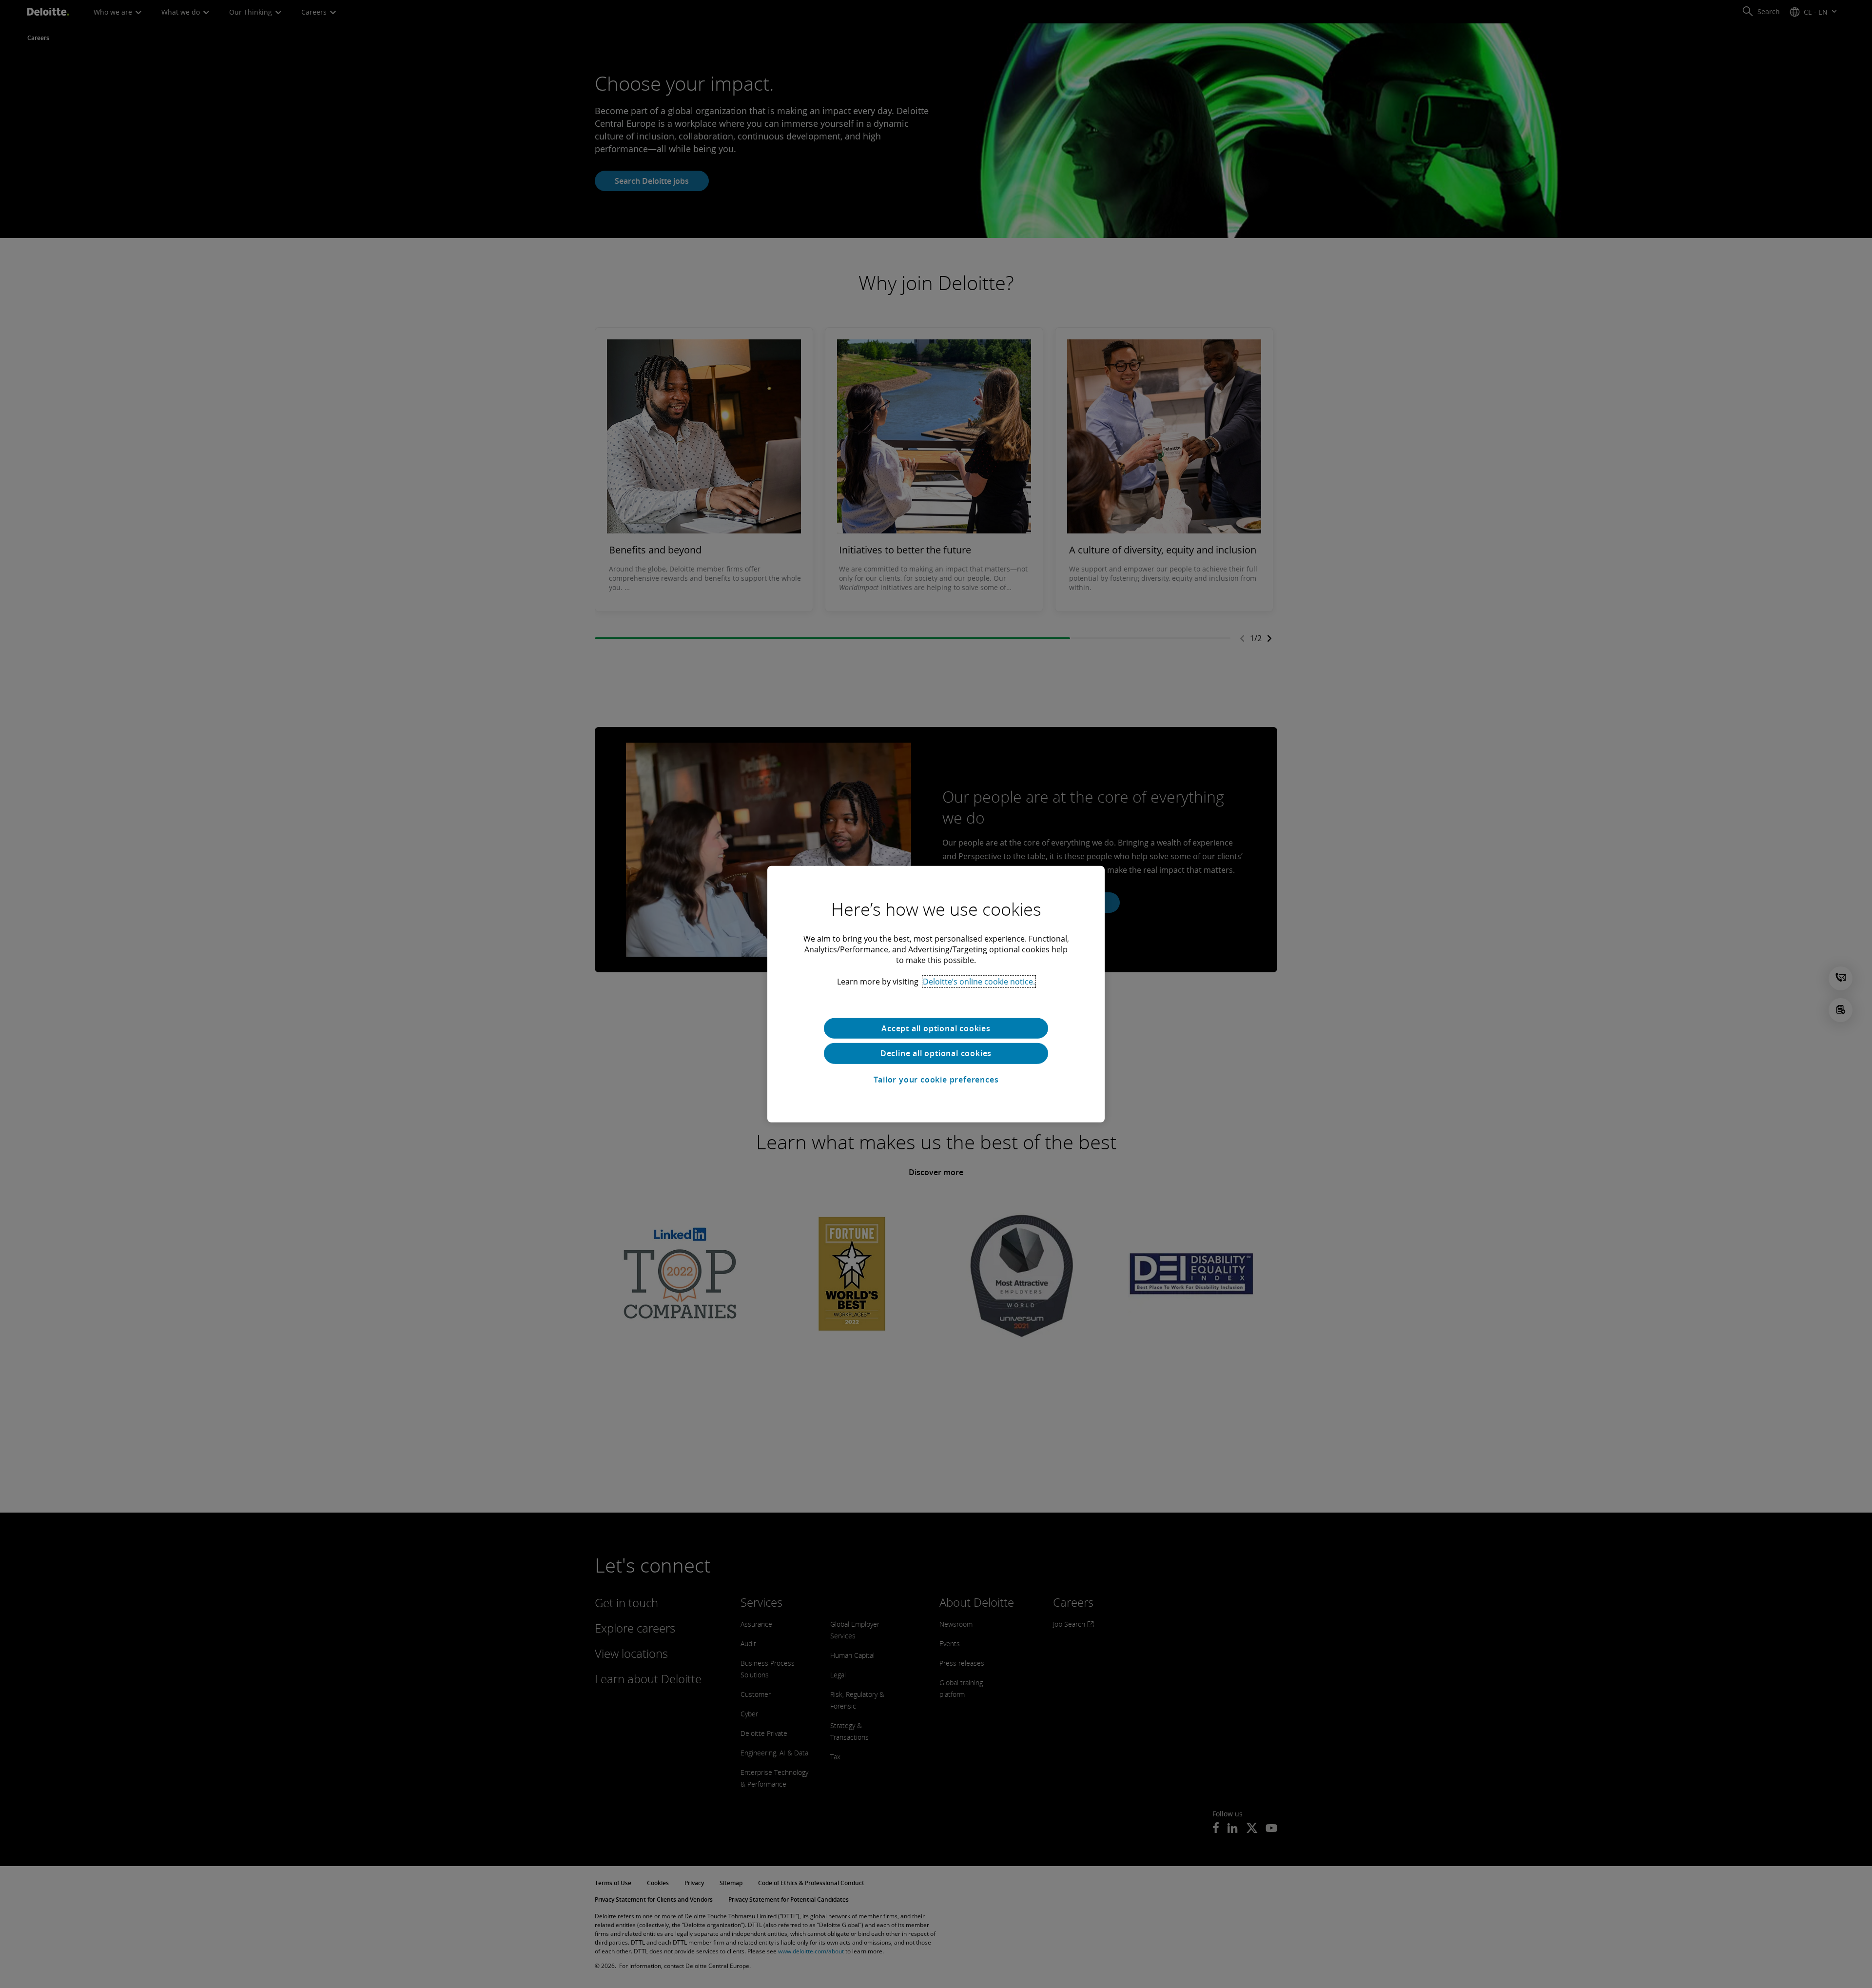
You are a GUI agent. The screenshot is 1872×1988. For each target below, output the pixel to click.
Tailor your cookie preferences (936, 1080)
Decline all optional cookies (936, 1053)
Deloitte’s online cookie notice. (979, 981)
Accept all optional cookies (936, 1028)
